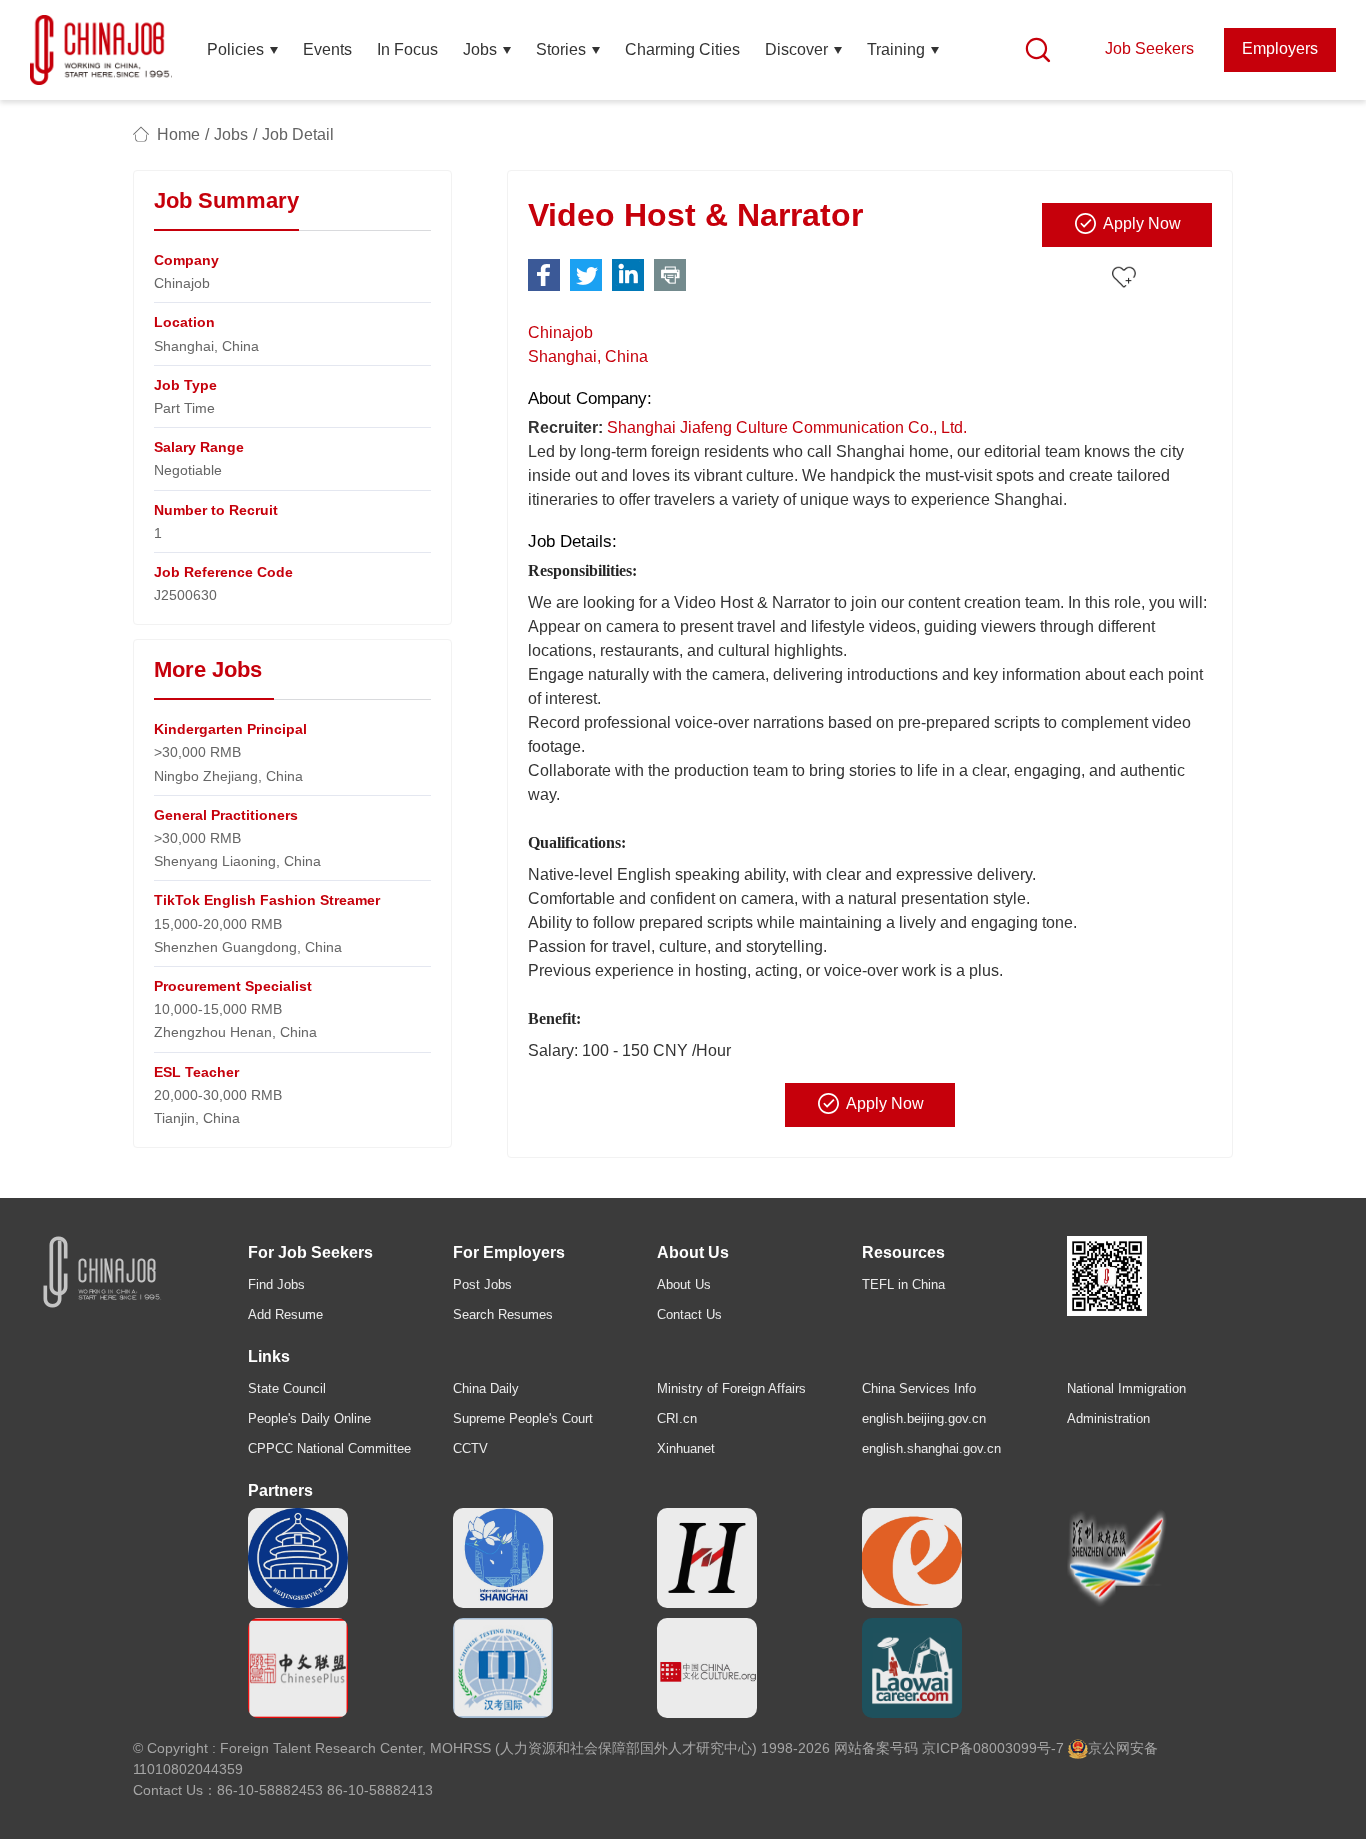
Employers (1280, 48)
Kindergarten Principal (230, 729)
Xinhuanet (686, 1448)
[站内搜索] (1038, 50)
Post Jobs (482, 1284)
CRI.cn (677, 1418)
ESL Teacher (196, 1072)
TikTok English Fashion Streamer (267, 900)
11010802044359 (188, 1769)
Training (896, 49)
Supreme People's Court (523, 1418)
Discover (796, 49)
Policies (235, 49)
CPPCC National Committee (329, 1448)
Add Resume (285, 1314)
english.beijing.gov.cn (924, 1418)
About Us (684, 1284)
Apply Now (1142, 223)
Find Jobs (276, 1284)
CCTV (470, 1448)
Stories (561, 49)
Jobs (480, 49)
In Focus (407, 49)
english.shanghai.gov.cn (931, 1448)
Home (178, 134)
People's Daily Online (309, 1418)
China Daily (486, 1388)
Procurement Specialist (233, 986)
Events (327, 49)
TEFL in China (903, 1284)
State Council (287, 1388)
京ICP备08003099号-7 (993, 1748)
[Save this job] (1127, 279)
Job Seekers (1149, 48)
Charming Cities (682, 49)
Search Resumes (503, 1314)
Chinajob (560, 332)
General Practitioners (226, 815)
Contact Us (689, 1314)
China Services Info (919, 1388)
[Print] (670, 275)
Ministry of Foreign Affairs (731, 1388)
